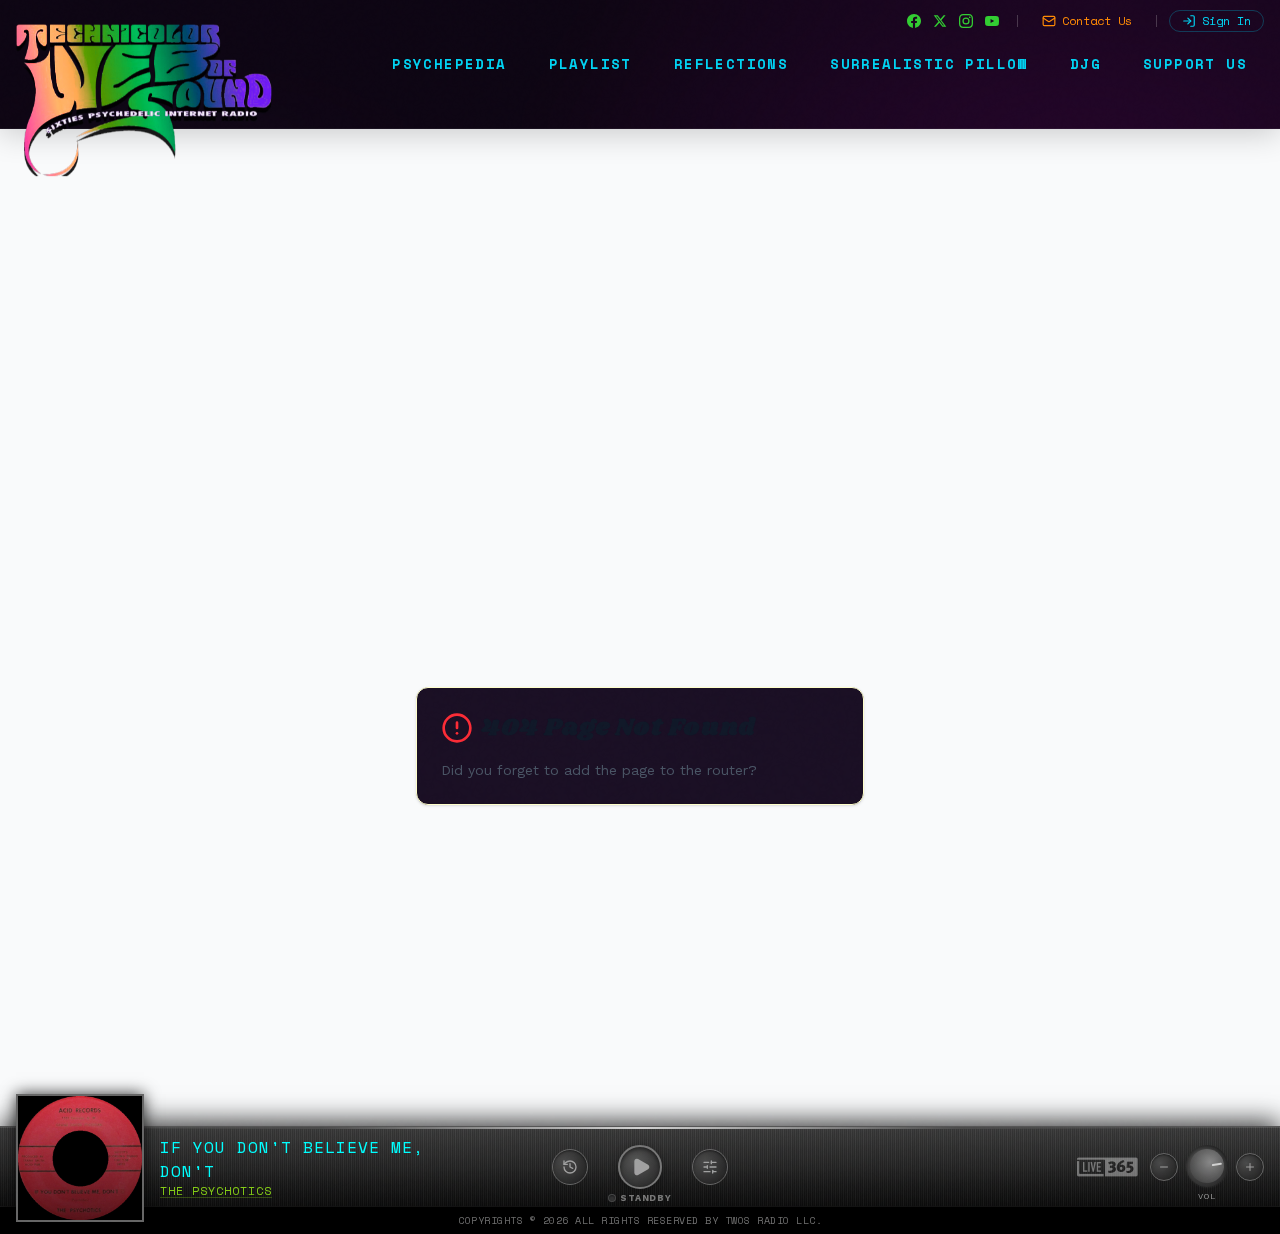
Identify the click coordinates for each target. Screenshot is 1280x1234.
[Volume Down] (1164, 1167)
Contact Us (1097, 20)
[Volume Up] (1250, 1167)
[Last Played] (570, 1167)
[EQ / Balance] (710, 1167)
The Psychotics (216, 1190)
